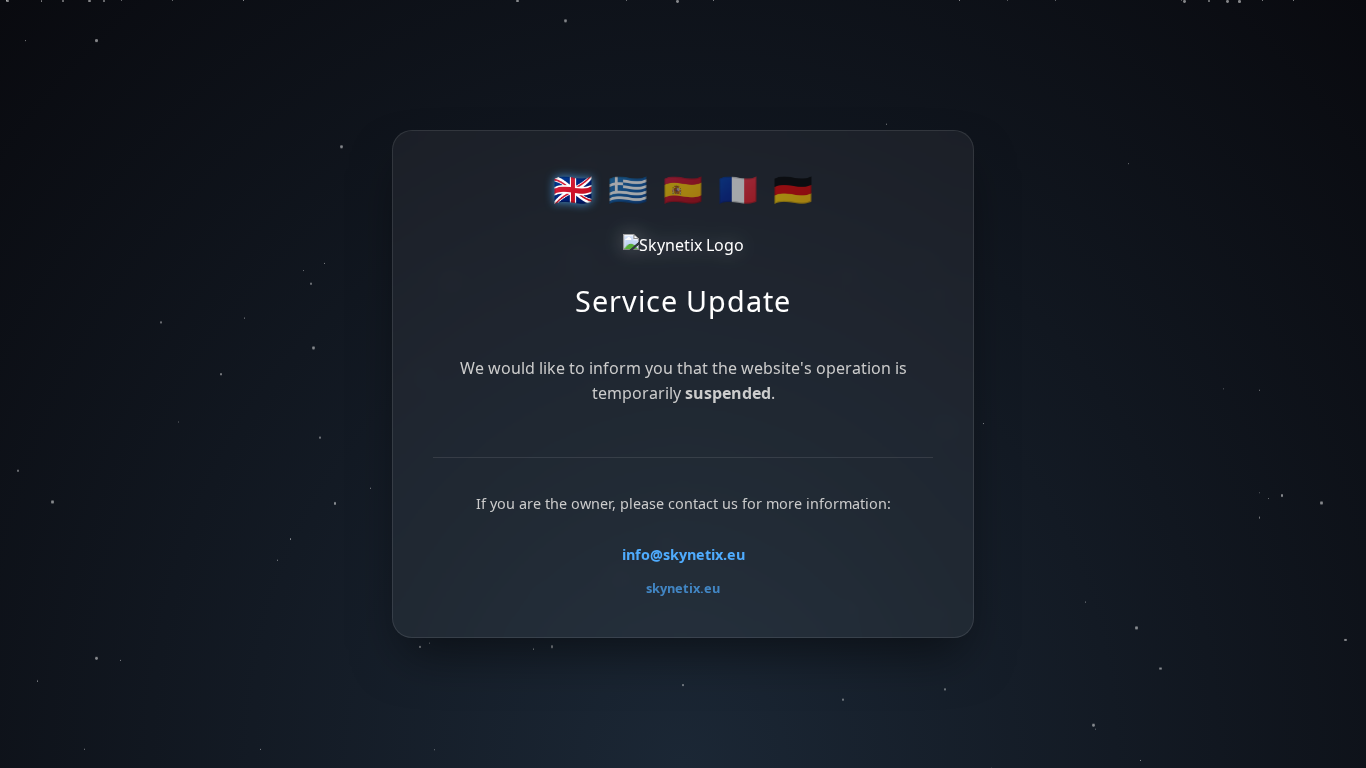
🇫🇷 (738, 190)
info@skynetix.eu (683, 554)
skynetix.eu (683, 588)
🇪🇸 (683, 190)
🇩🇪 (793, 190)
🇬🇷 (628, 190)
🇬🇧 (573, 190)
